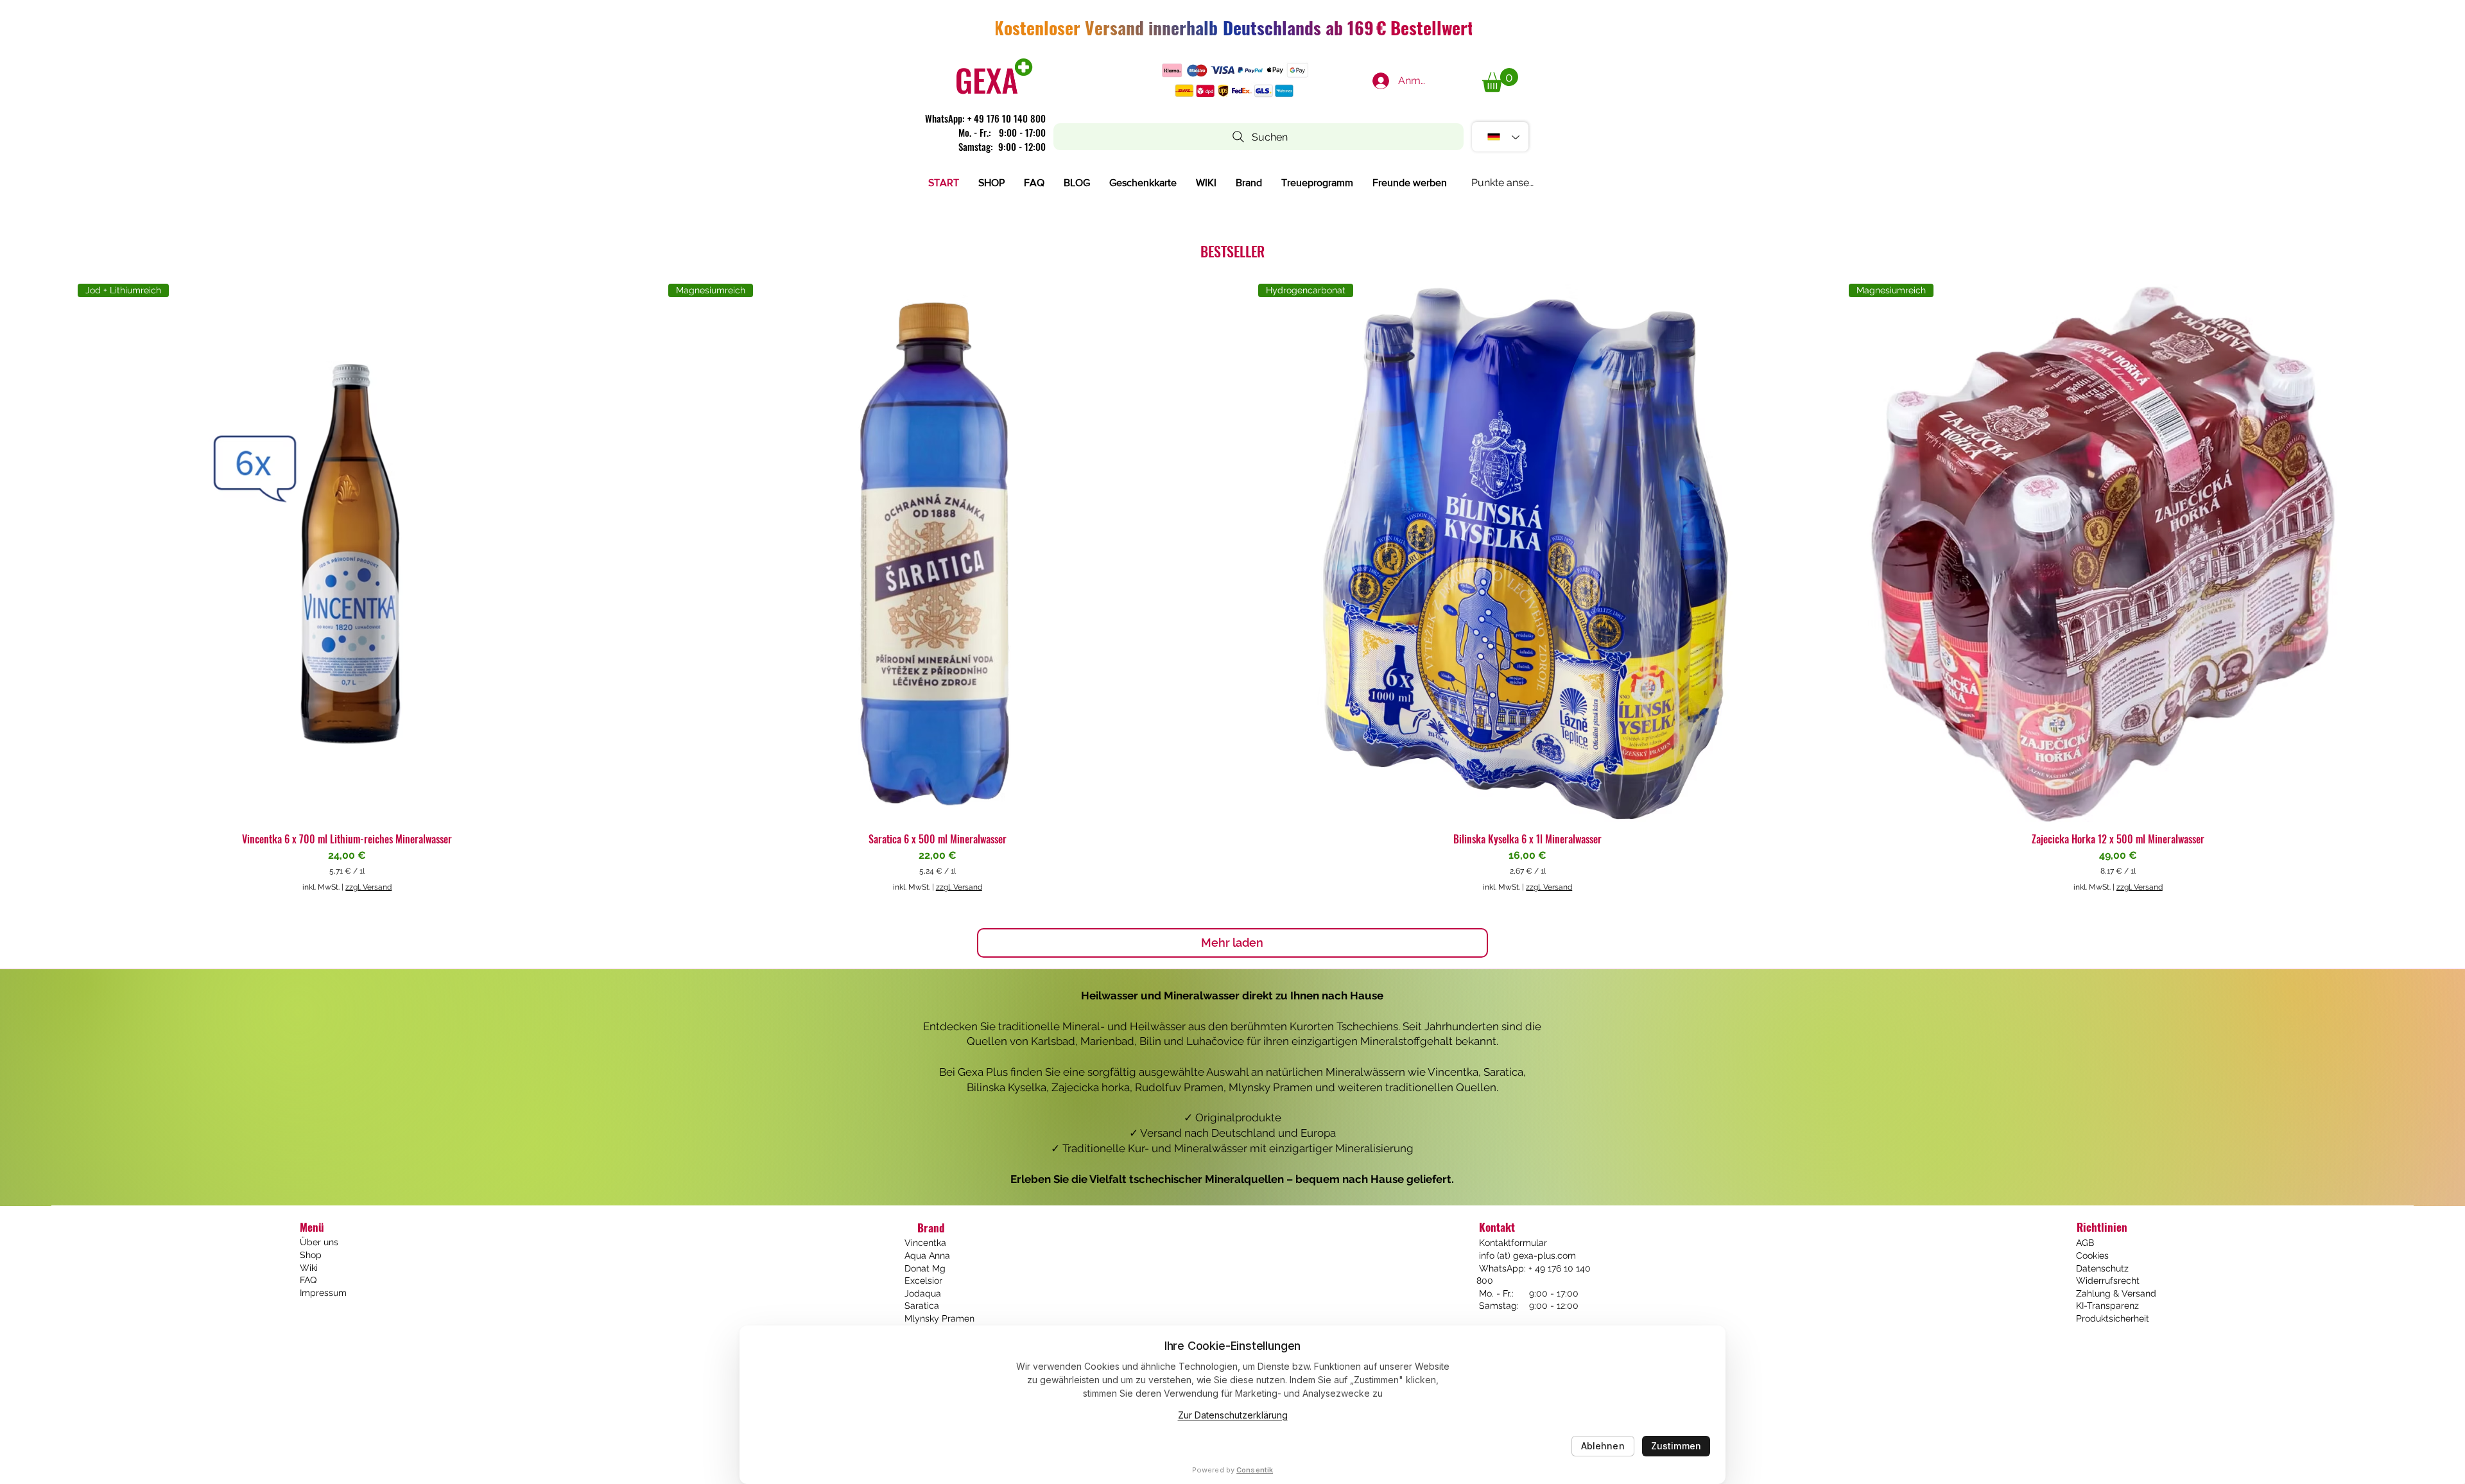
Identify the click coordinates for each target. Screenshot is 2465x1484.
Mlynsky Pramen (939, 1318)
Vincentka (925, 1243)
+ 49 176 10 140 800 (1007, 118)
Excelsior (923, 1281)
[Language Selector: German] (1500, 137)
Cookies (2092, 1255)
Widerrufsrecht (2108, 1281)
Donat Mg (925, 1268)
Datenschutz (2102, 1268)
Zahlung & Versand (2116, 1293)
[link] (1500, 80)
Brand (931, 1228)
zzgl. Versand (368, 887)
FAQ (308, 1280)
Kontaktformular (1512, 1243)
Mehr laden (1232, 943)
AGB (2085, 1243)
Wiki (309, 1268)
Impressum (323, 1293)
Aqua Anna (927, 1255)
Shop (311, 1255)
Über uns (319, 1242)
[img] (994, 94)
